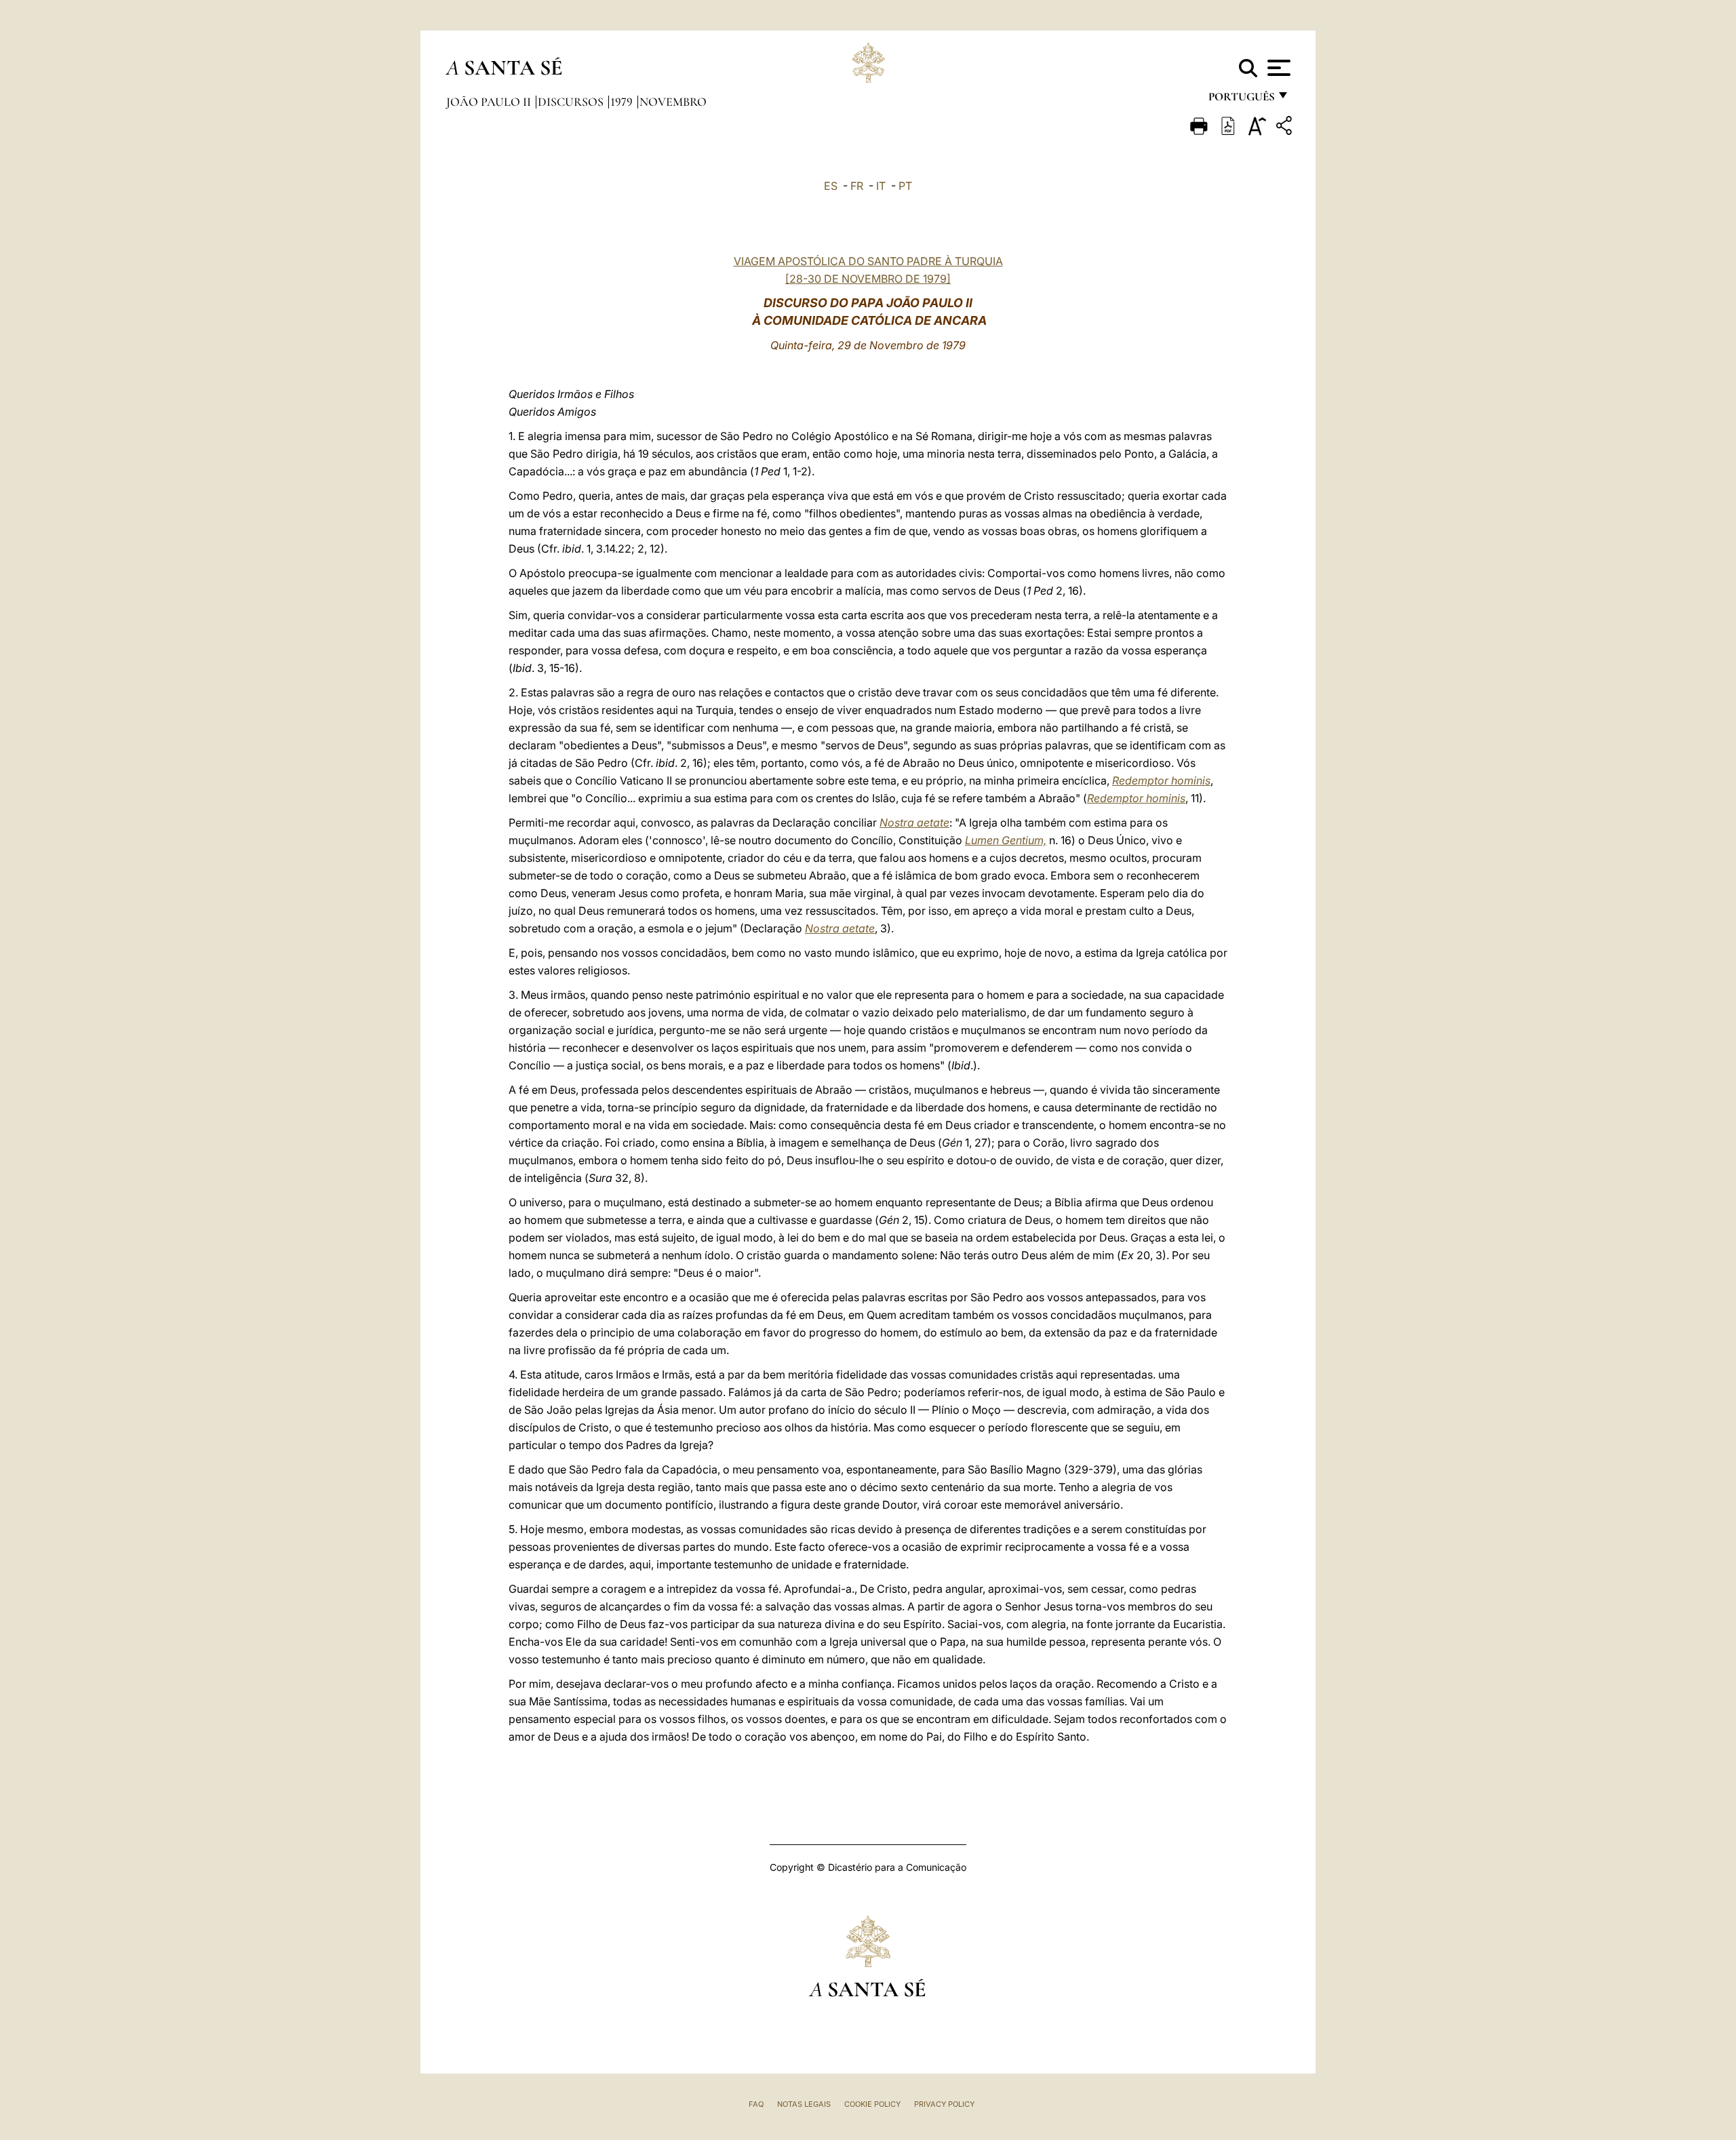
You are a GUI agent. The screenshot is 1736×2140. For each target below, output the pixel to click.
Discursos (572, 102)
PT (905, 186)
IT (881, 186)
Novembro (673, 102)
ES (831, 186)
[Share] (1286, 128)
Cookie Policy (872, 2104)
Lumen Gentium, (1006, 840)
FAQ (756, 2104)
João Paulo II (490, 102)
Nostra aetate (914, 823)
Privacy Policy (944, 2104)
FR (857, 186)
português (1241, 100)
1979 (623, 102)
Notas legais (804, 2104)
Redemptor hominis (1161, 780)
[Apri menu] (1277, 68)
